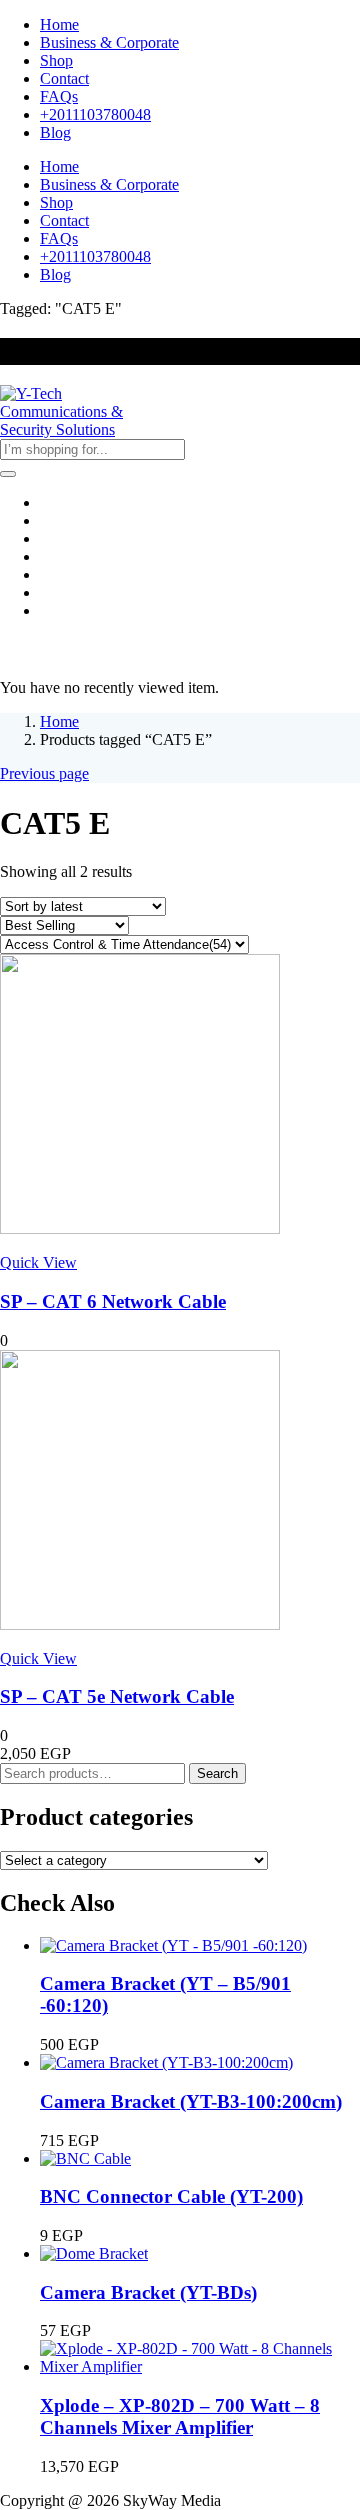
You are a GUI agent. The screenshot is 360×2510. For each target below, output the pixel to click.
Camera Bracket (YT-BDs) (148, 2292)
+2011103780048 (95, 114)
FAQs (59, 96)
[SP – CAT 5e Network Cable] (140, 1624)
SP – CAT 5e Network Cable (117, 1696)
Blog (55, 132)
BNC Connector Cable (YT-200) (171, 2196)
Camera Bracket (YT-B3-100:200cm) (191, 2101)
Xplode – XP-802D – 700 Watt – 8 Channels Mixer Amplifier (180, 2416)
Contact (64, 78)
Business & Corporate (109, 42)
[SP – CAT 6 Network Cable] (140, 1228)
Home (59, 24)
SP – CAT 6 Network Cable (113, 1301)
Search (217, 1773)
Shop (56, 60)
